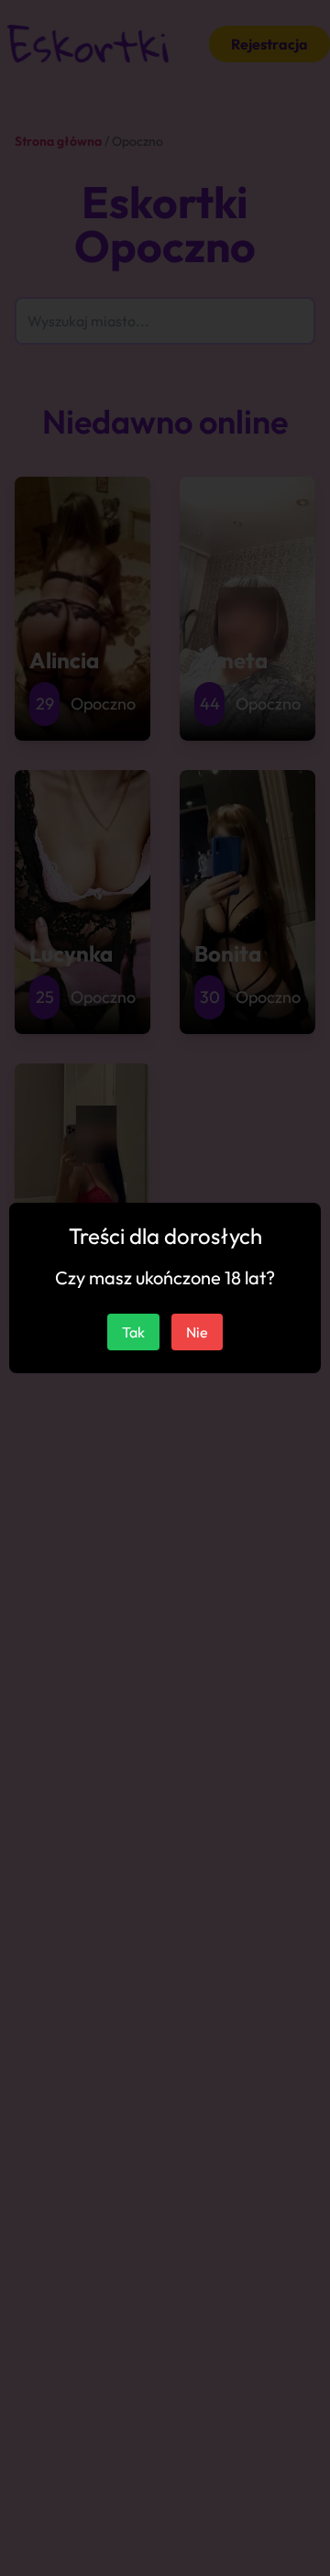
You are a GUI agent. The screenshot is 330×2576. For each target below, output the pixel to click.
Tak (133, 1332)
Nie (197, 1332)
